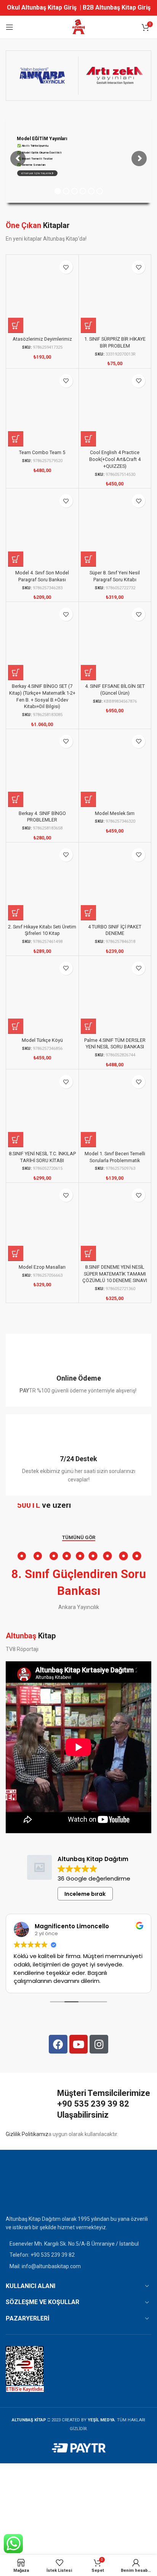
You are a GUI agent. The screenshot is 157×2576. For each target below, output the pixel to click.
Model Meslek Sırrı (115, 813)
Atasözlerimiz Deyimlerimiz (42, 339)
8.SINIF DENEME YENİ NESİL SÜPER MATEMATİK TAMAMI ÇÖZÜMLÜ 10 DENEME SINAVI (115, 1274)
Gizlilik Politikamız (27, 2134)
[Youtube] (79, 2044)
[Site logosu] (78, 27)
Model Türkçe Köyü (42, 1040)
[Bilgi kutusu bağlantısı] (78, 1370)
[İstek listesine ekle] (66, 267)
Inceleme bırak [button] (85, 1894)
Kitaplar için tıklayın (37, 173)
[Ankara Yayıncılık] (42, 76)
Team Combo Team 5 (42, 452)
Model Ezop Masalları (42, 1267)
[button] (16, 325)
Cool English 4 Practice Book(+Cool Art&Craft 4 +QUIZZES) (115, 459)
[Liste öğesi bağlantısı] (78, 2255)
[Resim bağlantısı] (25, 2188)
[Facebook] (58, 2044)
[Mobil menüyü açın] (10, 27)
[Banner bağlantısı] (78, 1508)
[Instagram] (99, 2044)
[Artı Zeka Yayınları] (115, 76)
